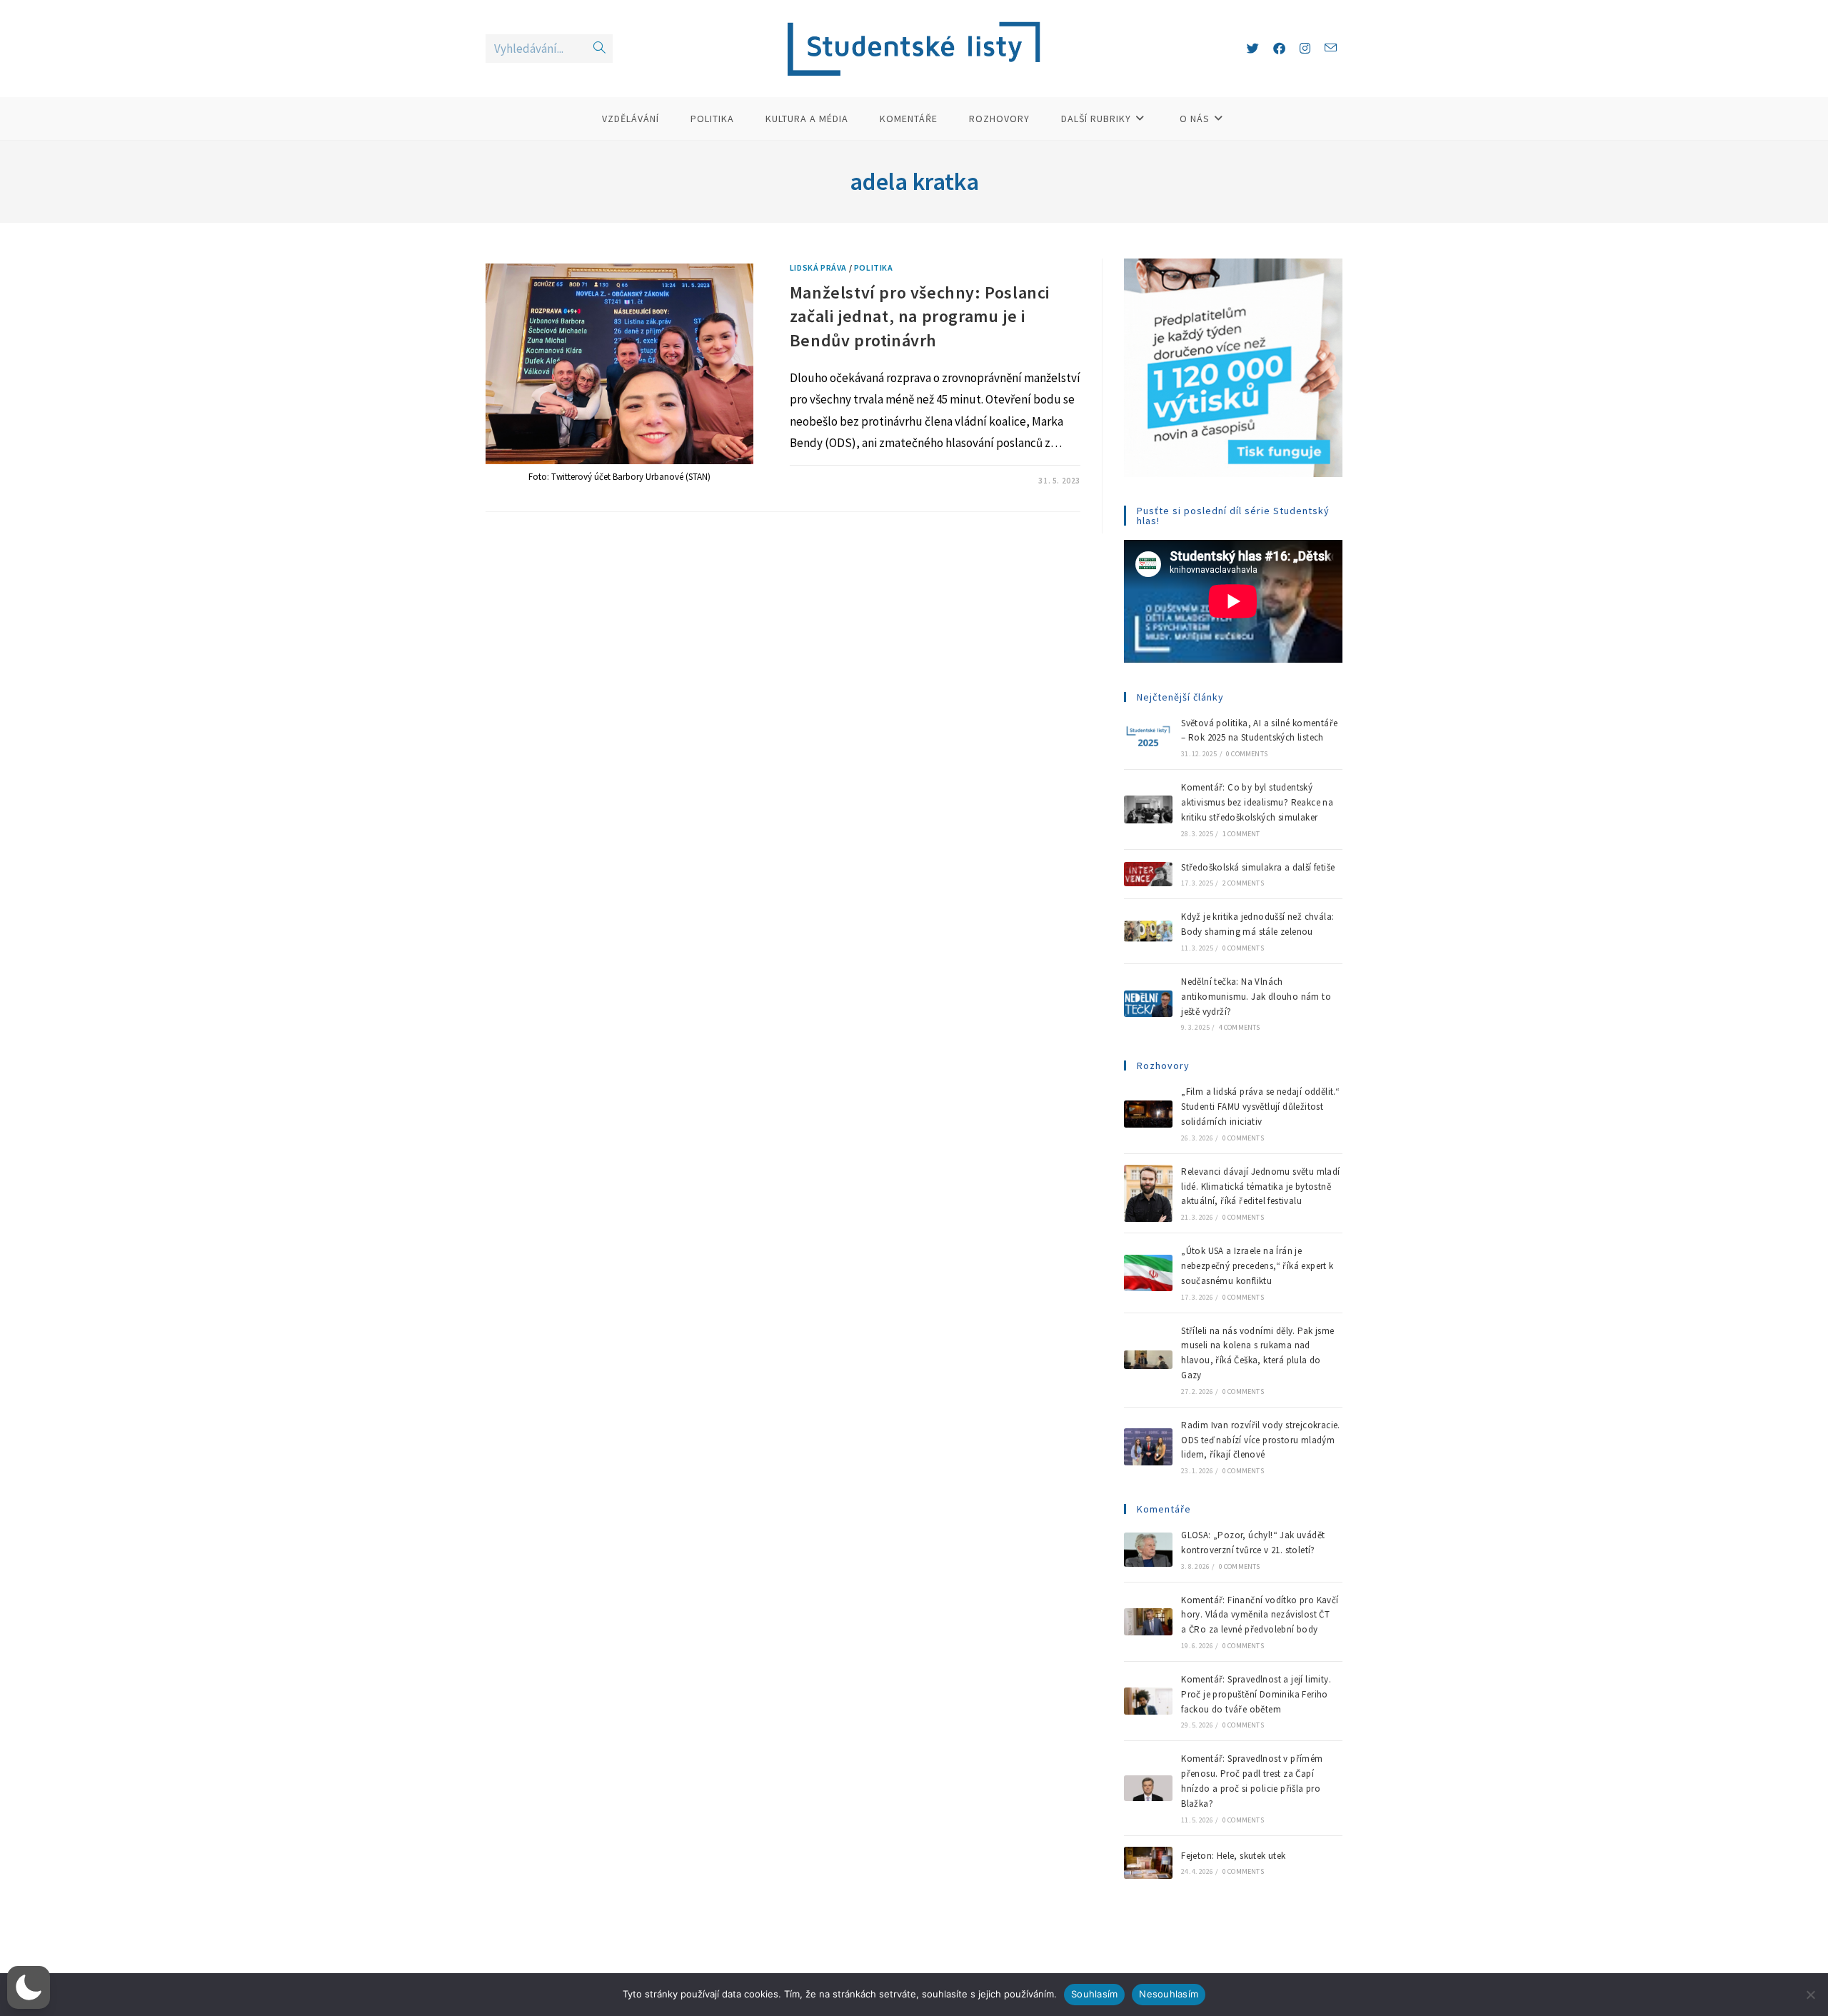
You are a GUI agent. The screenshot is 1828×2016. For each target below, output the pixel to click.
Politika (874, 267)
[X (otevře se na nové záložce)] (1253, 49)
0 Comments (1247, 754)
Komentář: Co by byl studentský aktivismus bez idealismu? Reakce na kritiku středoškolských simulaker (1257, 802)
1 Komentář (827, 481)
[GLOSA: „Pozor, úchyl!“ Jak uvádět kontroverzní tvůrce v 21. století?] (1148, 1550)
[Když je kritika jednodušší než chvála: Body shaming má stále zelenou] (1148, 931)
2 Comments (1243, 883)
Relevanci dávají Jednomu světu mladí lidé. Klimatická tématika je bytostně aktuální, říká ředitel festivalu (1260, 1187)
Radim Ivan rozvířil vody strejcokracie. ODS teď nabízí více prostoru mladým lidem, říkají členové (1261, 1440)
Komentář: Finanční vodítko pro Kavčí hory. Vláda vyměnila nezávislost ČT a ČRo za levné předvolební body (1260, 1615)
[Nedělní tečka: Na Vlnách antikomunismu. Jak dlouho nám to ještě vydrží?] (1148, 1004)
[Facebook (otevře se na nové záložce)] (1279, 49)
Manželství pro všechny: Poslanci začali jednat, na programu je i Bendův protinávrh (920, 316)
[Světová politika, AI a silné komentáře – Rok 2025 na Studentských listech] (1148, 737)
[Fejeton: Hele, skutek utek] (1148, 1863)
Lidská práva (818, 267)
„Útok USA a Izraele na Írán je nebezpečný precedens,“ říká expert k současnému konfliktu (1257, 1266)
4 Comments (1240, 1027)
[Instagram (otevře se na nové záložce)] (1305, 49)
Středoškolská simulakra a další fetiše (1258, 867)
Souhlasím (1094, 1994)
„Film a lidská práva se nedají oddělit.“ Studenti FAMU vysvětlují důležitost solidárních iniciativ (1260, 1107)
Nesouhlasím (1169, 1994)
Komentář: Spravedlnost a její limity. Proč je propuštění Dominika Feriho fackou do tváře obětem (1256, 1694)
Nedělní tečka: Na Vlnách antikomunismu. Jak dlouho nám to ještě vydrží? (1256, 997)
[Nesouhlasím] (1810, 1995)
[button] (29, 1987)
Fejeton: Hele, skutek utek (1235, 1856)
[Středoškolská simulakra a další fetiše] (1148, 874)
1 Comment (1241, 834)
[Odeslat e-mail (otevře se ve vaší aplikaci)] (1331, 48)
